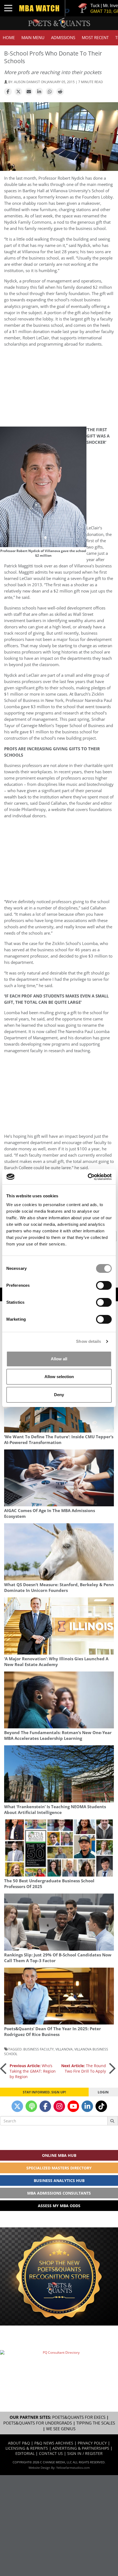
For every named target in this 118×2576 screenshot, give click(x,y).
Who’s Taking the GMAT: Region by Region (33, 2071)
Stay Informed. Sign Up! (44, 2092)
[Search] (113, 2121)
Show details (88, 1341)
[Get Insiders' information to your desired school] (59, 2276)
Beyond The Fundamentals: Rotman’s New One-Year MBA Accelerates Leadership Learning (58, 1735)
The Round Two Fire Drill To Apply (84, 2068)
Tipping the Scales (96, 2423)
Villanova (64, 2049)
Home (9, 38)
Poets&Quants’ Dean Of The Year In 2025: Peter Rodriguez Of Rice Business (53, 2032)
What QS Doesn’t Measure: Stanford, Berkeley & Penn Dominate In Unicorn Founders (59, 1588)
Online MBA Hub (59, 2155)
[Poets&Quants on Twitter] (17, 2106)
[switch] (104, 1285)
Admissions (63, 38)
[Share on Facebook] (8, 92)
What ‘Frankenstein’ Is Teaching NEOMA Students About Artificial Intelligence (55, 1810)
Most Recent (95, 38)
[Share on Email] (29, 92)
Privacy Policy (92, 2443)
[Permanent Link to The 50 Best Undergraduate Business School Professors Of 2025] (59, 1848)
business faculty (39, 2049)
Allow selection (59, 1377)
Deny (59, 1395)
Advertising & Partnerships (81, 2448)
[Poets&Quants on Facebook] (45, 2106)
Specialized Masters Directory (59, 2168)
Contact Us (51, 2453)
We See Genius (61, 2429)
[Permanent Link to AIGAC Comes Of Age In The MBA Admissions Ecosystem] (59, 1478)
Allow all (59, 1359)
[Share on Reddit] (60, 92)
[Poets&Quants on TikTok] (101, 2106)
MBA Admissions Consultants (59, 2193)
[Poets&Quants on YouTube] (73, 2106)
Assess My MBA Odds (59, 2206)
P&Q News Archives (54, 2443)
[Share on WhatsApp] (50, 92)
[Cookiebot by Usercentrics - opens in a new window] (88, 1177)
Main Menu (33, 38)
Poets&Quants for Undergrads (38, 2423)
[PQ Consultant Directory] (59, 2368)
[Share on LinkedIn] (39, 92)
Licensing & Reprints (27, 2448)
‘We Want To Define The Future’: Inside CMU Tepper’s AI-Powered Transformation (59, 1440)
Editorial (25, 2453)
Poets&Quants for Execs (79, 2417)
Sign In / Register (85, 2453)
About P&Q (19, 2443)
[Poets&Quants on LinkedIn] (87, 2106)
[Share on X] (18, 92)
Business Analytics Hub (59, 2180)
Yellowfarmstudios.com (73, 2468)
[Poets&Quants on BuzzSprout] (31, 2106)
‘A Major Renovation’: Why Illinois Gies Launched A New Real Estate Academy (56, 1662)
